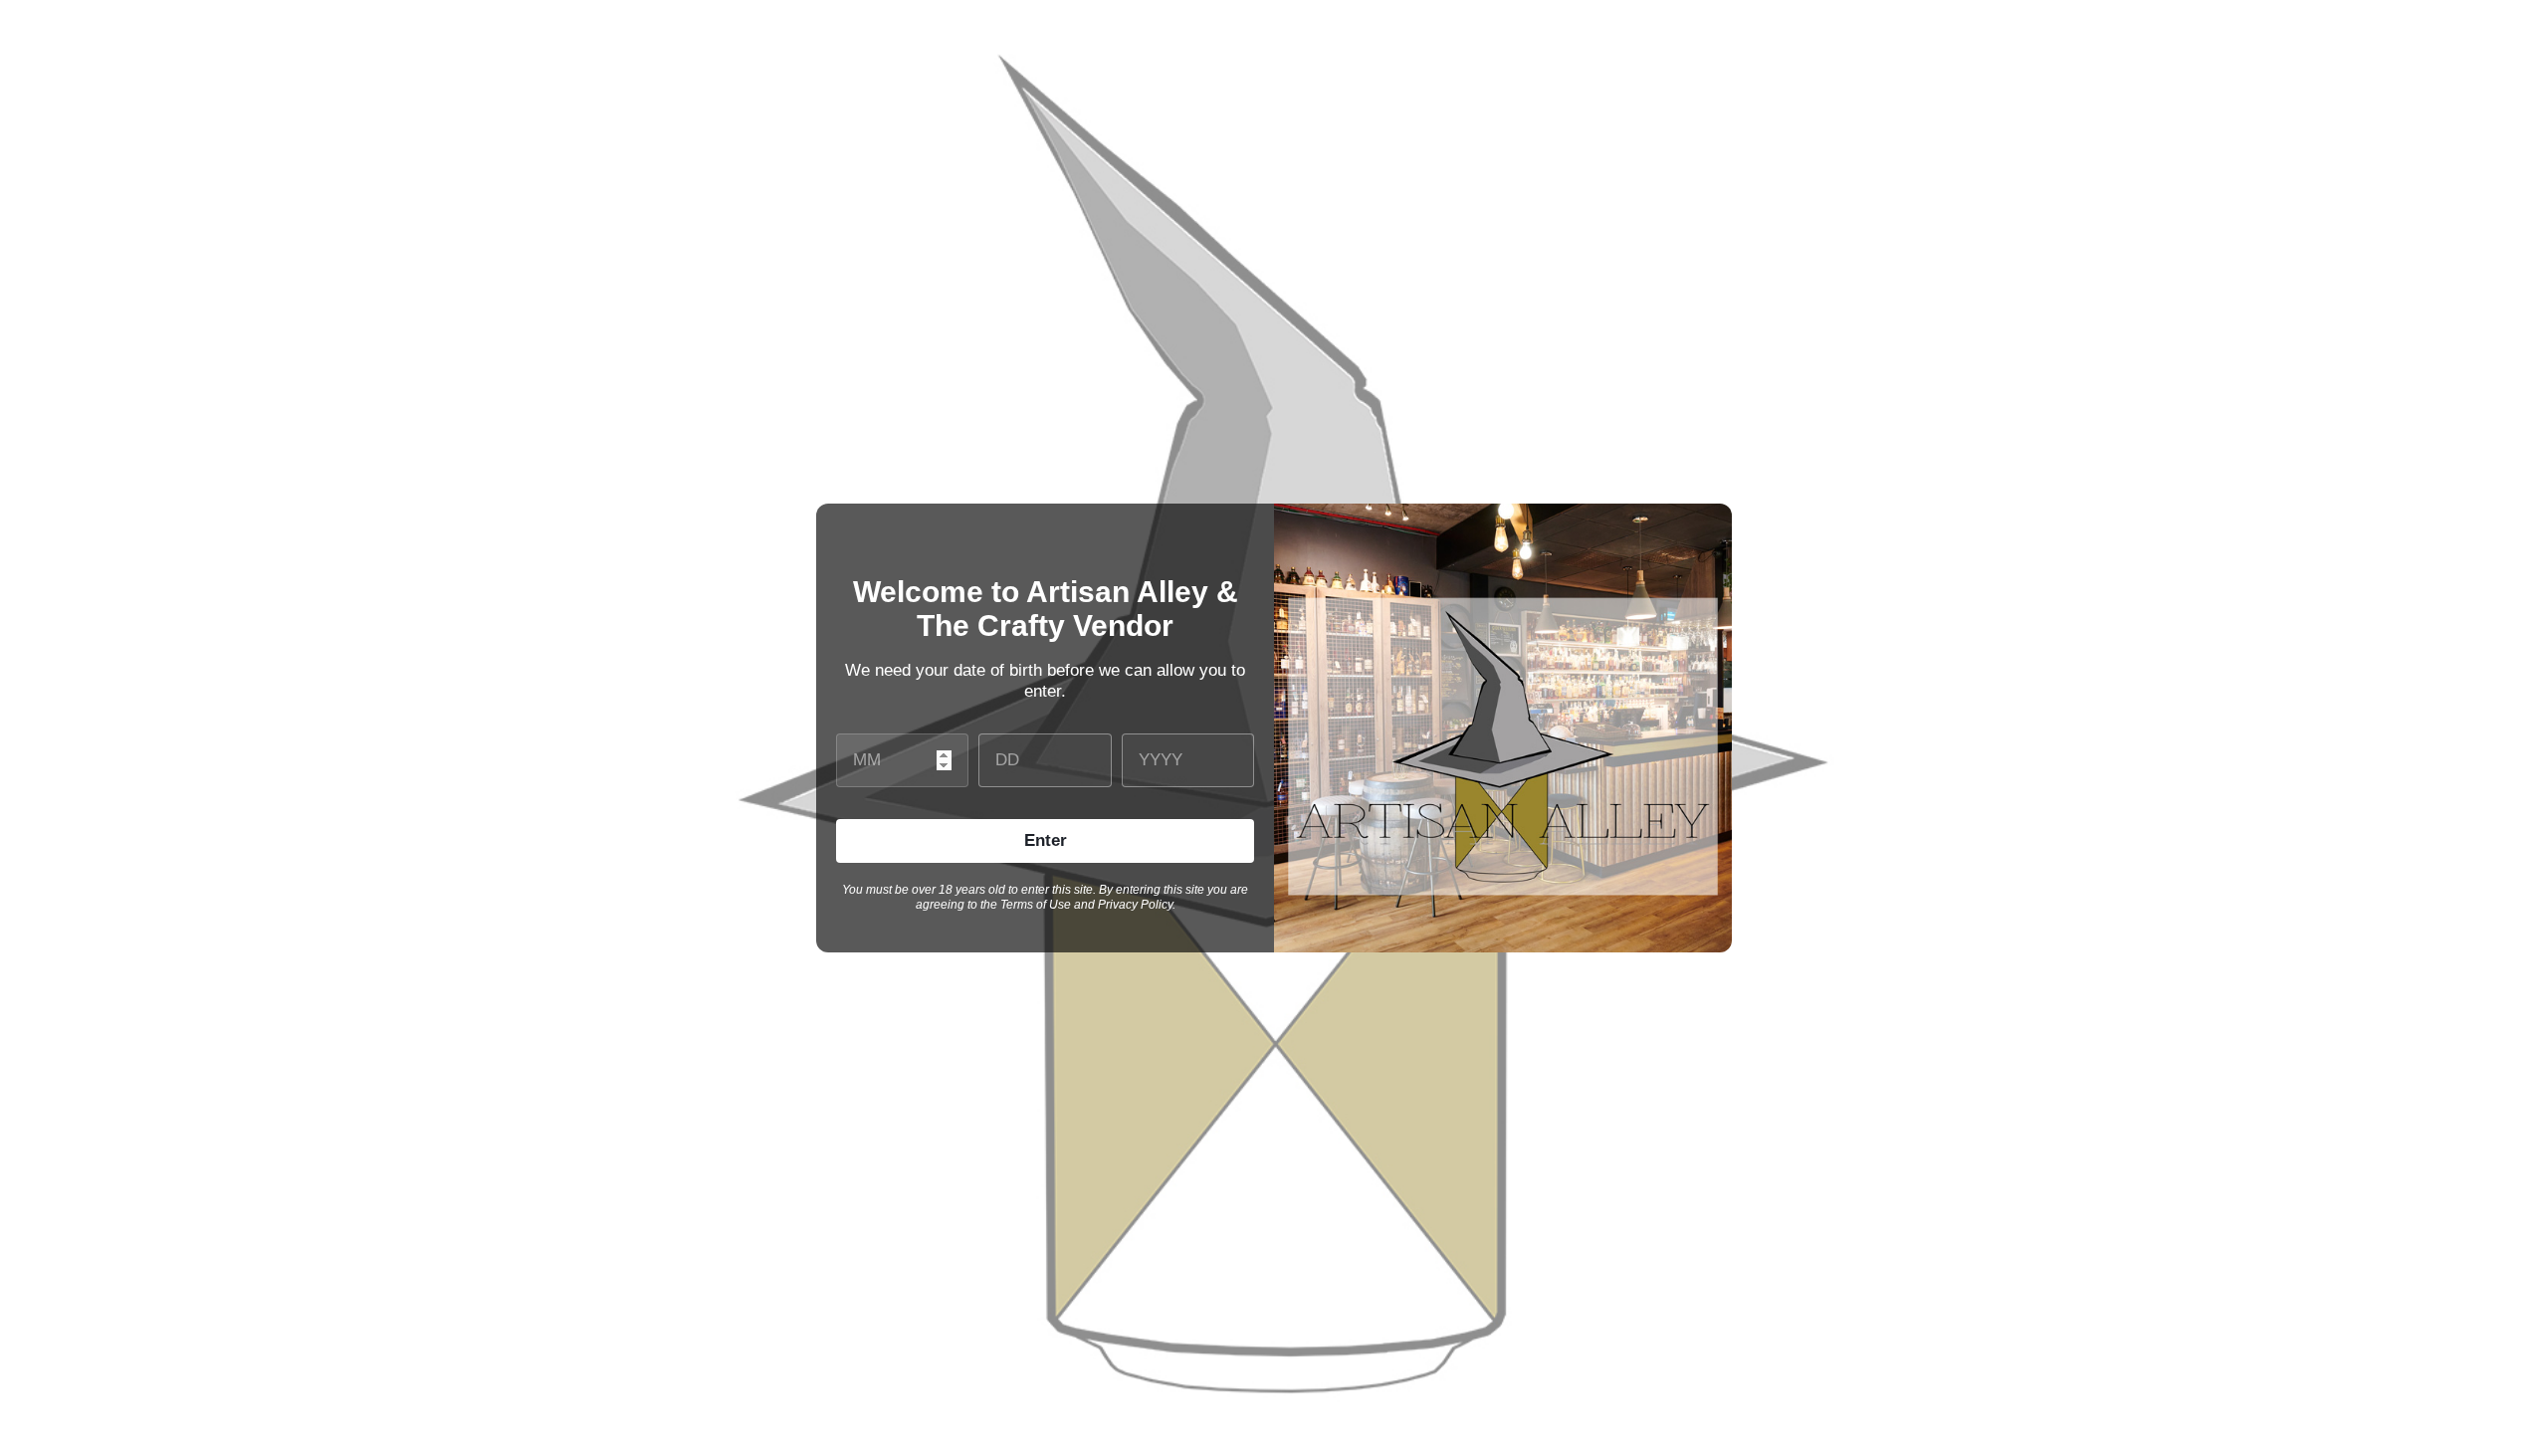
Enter (1046, 840)
